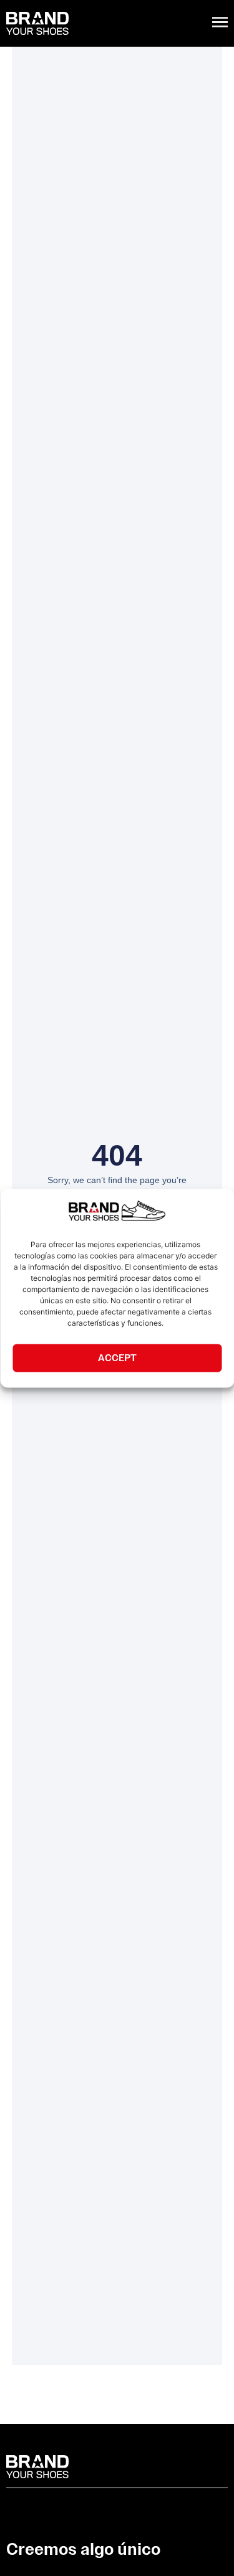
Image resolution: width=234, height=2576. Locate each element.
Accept (117, 1358)
